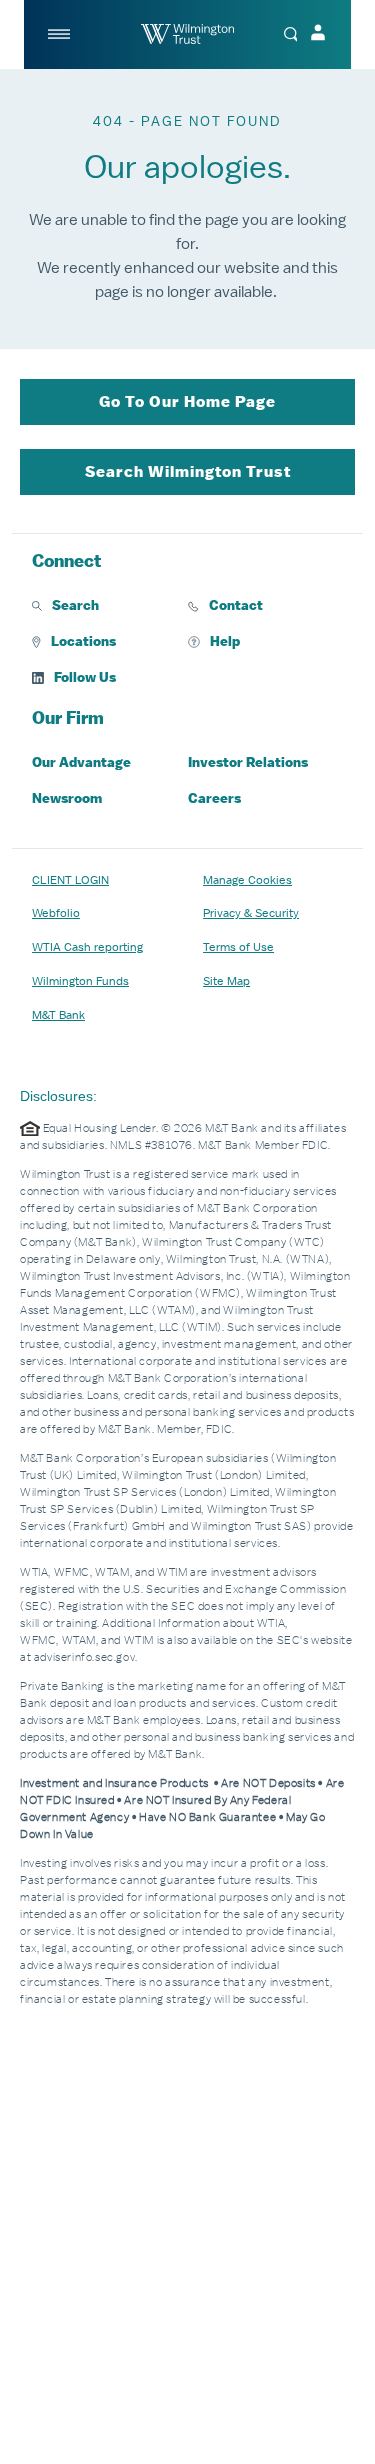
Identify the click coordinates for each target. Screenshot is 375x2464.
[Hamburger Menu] (60, 34)
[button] (110, 606)
